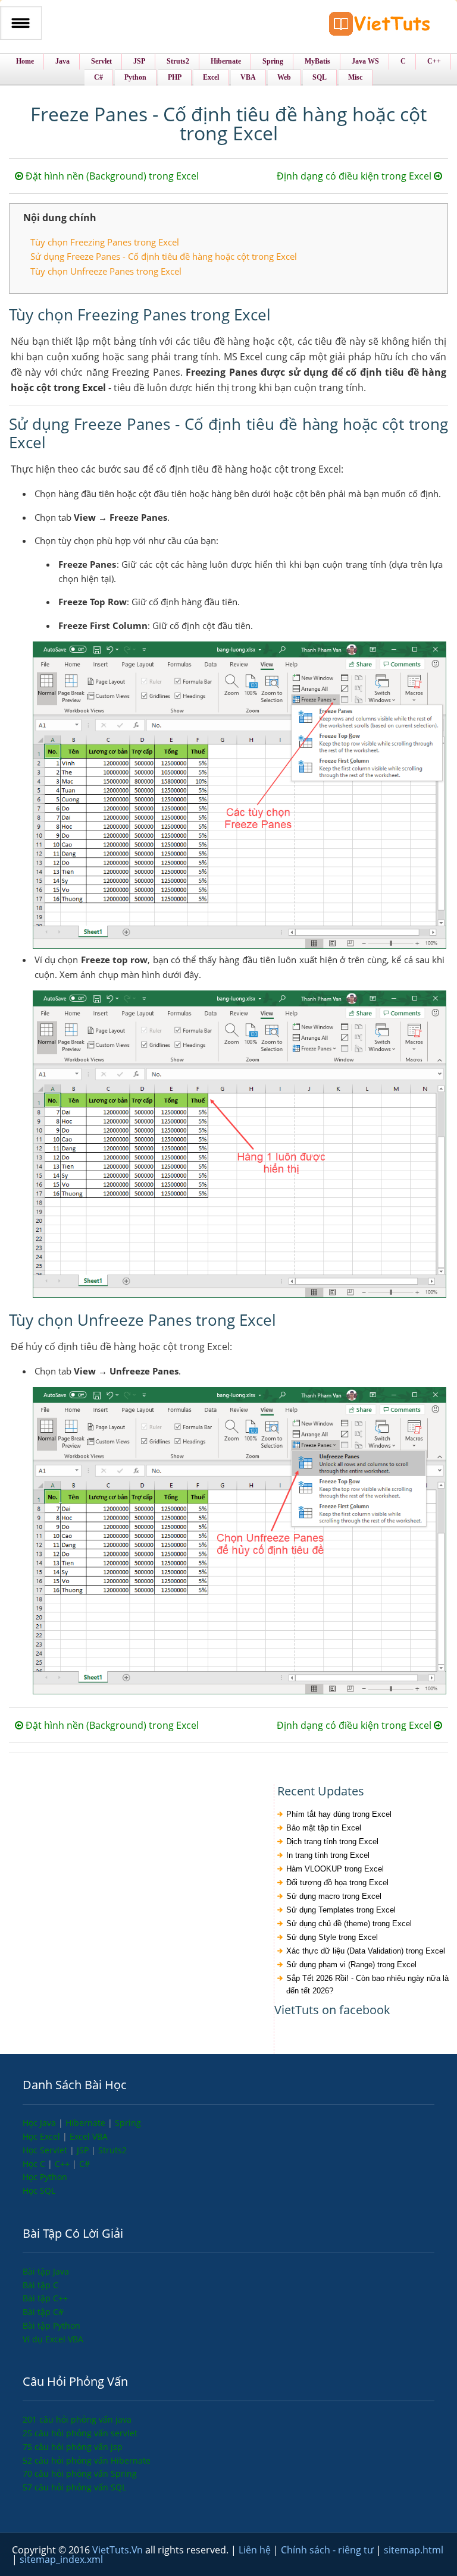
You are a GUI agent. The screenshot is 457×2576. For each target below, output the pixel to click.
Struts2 (112, 2150)
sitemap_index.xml (61, 2559)
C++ (63, 2164)
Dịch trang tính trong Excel (332, 1841)
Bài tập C (40, 2285)
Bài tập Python (51, 2325)
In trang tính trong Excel (328, 1855)
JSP (84, 2150)
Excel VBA (89, 2136)
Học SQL (39, 2190)
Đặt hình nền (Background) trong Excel (111, 176)
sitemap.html (414, 2550)
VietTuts (380, 26)
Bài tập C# (43, 2312)
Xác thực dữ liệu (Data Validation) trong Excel (366, 1951)
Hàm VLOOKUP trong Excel (335, 1869)
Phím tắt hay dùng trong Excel (339, 1814)
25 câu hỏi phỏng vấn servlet (80, 2433)
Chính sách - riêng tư (328, 2550)
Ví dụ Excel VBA (53, 2339)
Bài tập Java (46, 2271)
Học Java (40, 2123)
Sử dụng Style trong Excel (332, 1937)
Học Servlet (46, 2150)
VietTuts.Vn (119, 2550)
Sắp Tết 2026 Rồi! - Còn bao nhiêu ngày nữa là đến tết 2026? (367, 1984)
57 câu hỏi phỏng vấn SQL (74, 2487)
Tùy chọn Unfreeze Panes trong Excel (106, 271)
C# (84, 2164)
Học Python (45, 2177)
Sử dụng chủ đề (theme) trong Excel (349, 1924)
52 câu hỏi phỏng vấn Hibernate (87, 2460)
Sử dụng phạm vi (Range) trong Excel (351, 1965)
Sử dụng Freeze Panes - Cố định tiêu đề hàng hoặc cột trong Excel (164, 256)
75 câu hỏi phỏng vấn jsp (73, 2447)
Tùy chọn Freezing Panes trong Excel (105, 242)
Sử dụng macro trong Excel (334, 1896)
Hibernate (87, 2123)
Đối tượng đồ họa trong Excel (337, 1883)
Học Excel (43, 2136)
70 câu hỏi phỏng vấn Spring (80, 2473)
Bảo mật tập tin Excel (324, 1828)
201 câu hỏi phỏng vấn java (77, 2419)
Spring (128, 2123)
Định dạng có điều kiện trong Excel (355, 176)
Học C (35, 2164)
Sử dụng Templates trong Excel (341, 1910)
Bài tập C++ (45, 2298)
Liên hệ (256, 2550)
